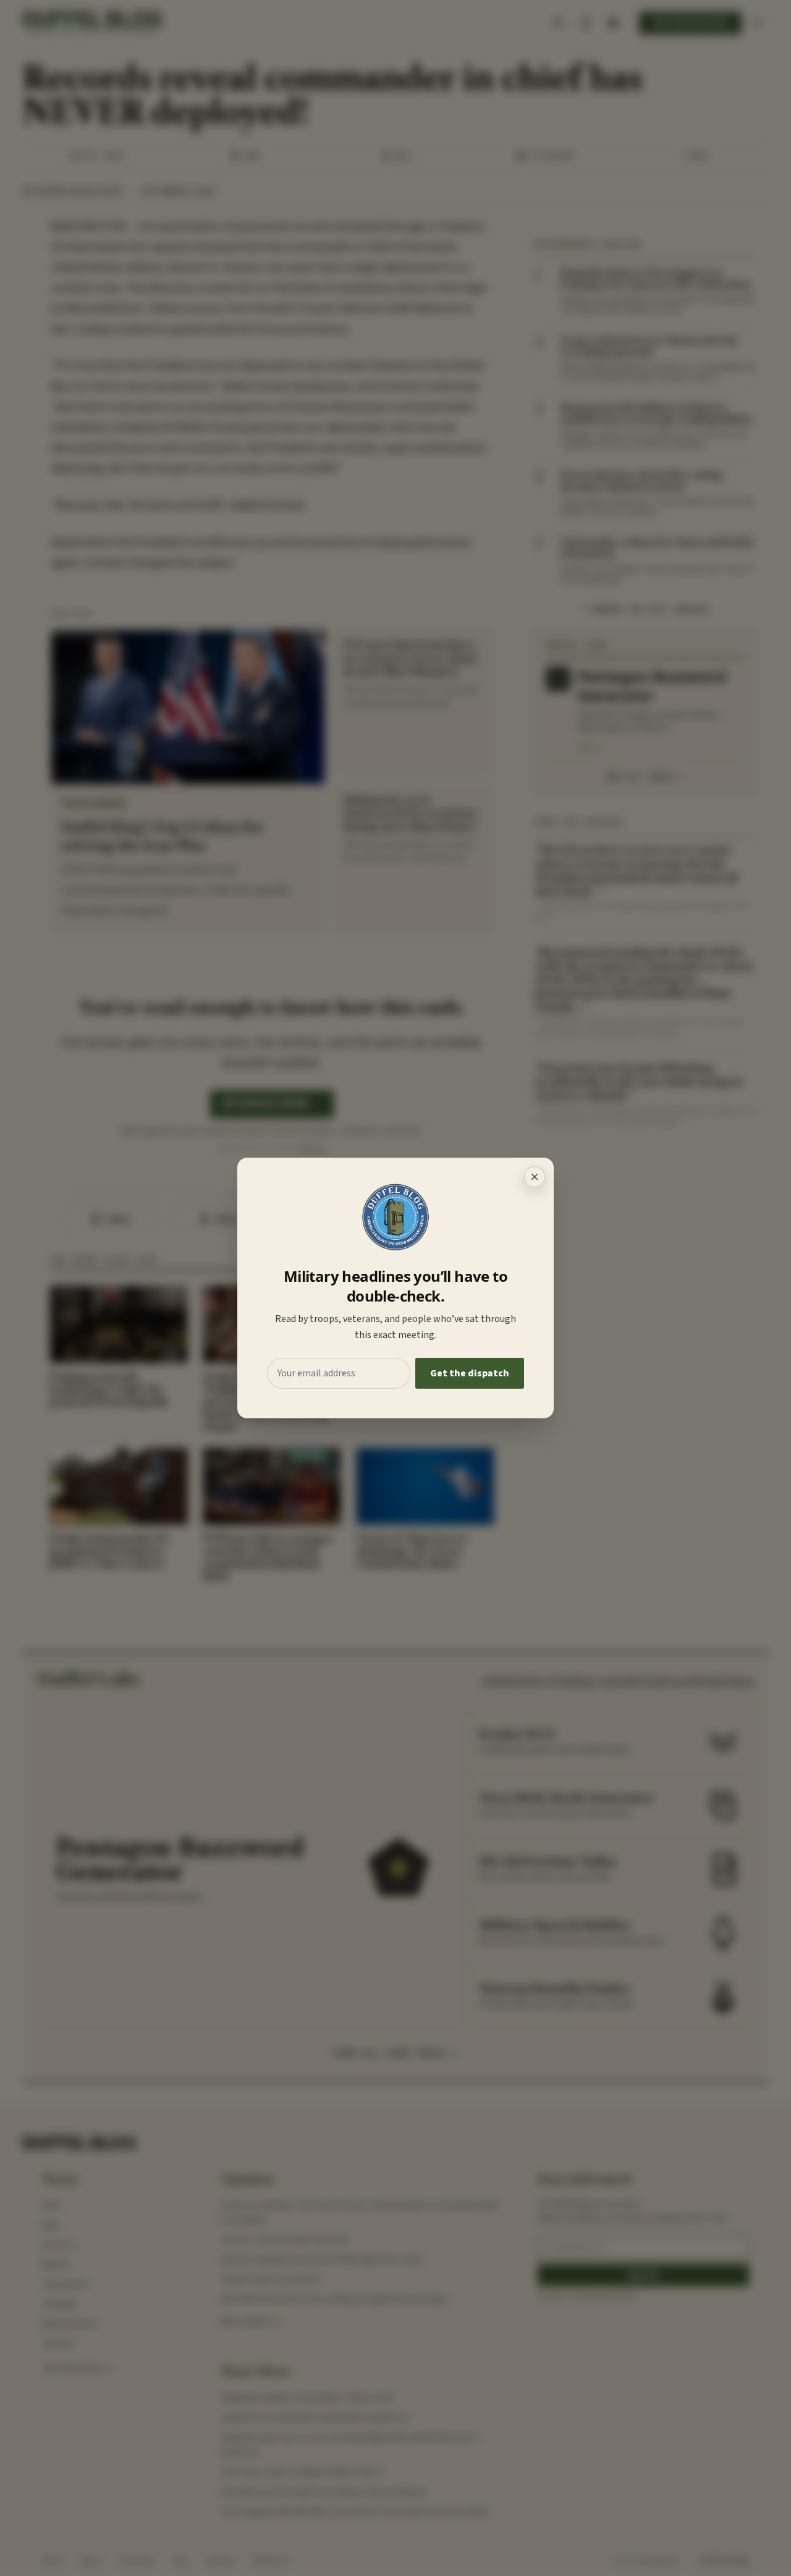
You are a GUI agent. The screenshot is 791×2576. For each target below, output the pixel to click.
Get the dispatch (470, 1373)
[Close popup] (535, 1177)
